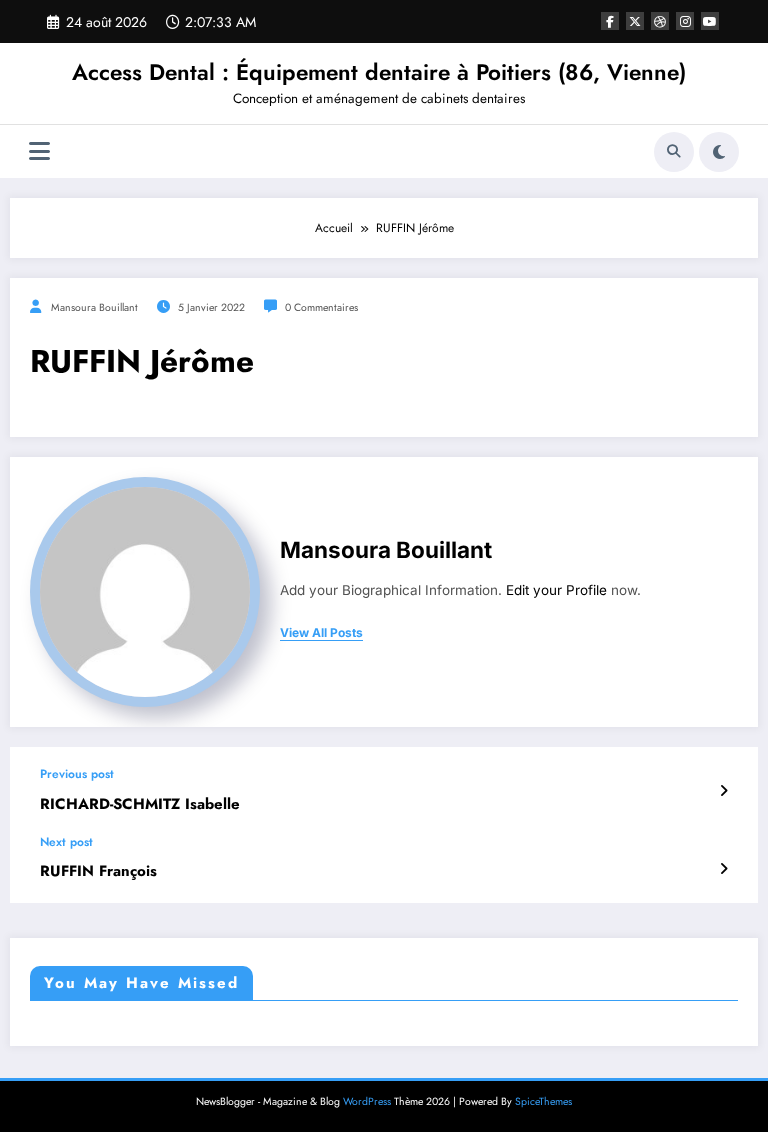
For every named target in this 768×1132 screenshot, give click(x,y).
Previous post (77, 774)
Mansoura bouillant (94, 307)
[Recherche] (674, 152)
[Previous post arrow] (723, 791)
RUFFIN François (98, 871)
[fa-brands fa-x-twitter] (635, 21)
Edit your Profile (556, 590)
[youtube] (710, 21)
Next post (66, 842)
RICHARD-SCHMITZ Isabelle (140, 804)
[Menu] (39, 151)
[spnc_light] (719, 152)
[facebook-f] (610, 21)
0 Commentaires (321, 307)
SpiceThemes (543, 1101)
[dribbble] (660, 21)
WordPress (367, 1101)
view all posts (321, 633)
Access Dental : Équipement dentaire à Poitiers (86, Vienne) (379, 72)
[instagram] (685, 21)
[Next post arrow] (723, 869)
